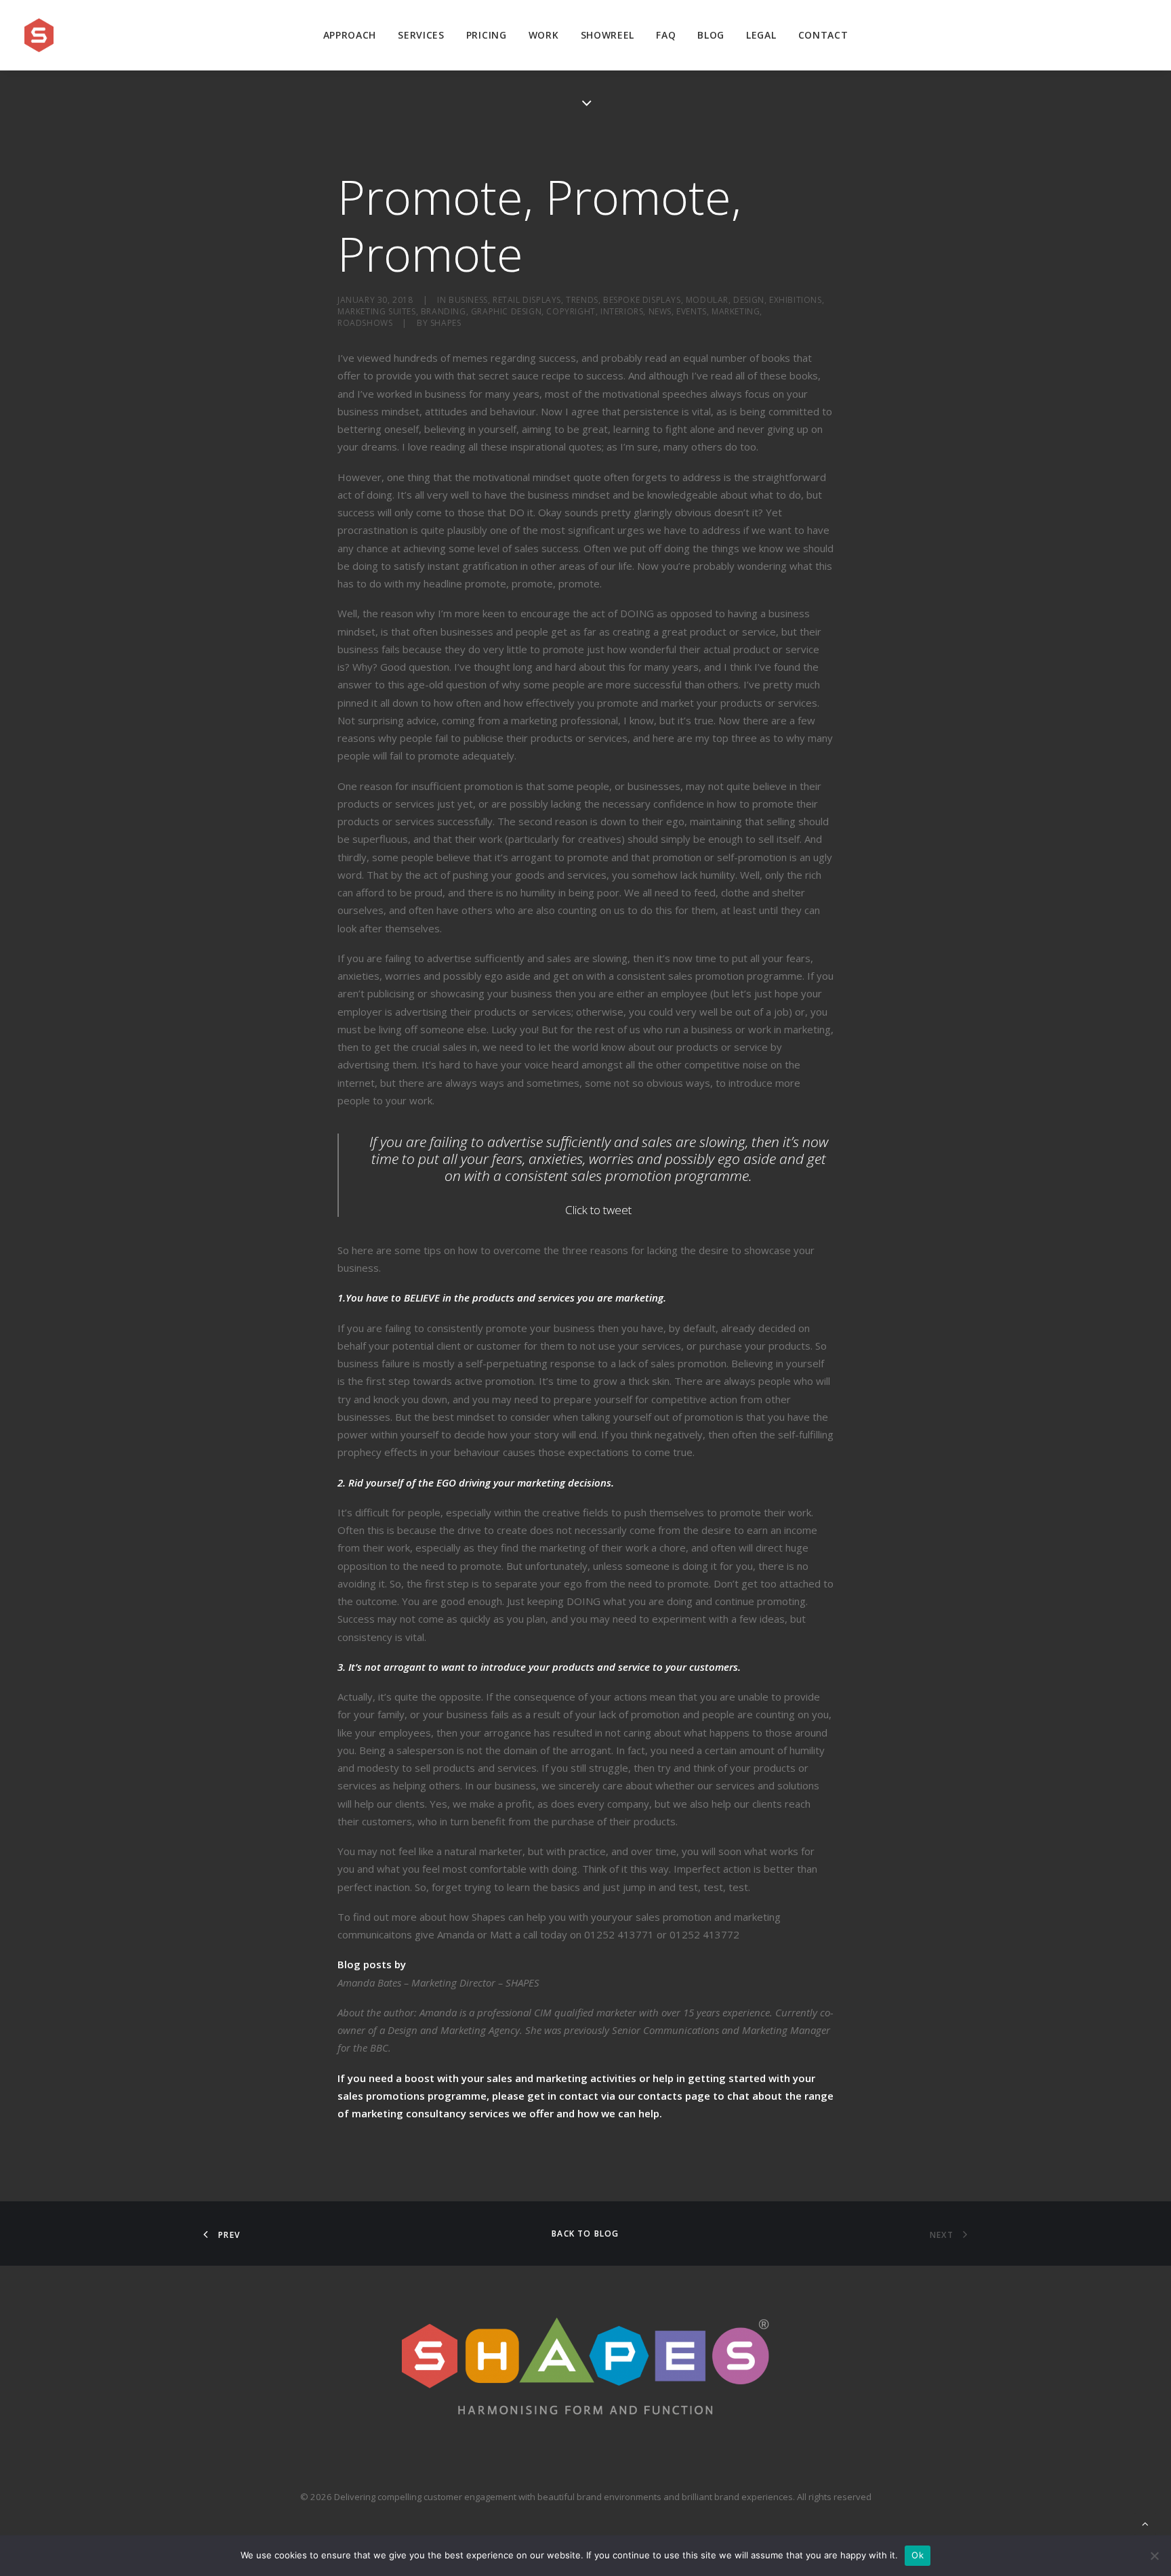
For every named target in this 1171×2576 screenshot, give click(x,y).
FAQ (666, 35)
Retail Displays (527, 300)
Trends (582, 300)
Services (421, 35)
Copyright (571, 311)
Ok (918, 2555)
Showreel (608, 35)
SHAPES (446, 323)
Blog (711, 35)
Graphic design (506, 311)
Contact (823, 35)
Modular (707, 300)
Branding (444, 311)
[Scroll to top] (1145, 2522)
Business (468, 300)
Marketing (736, 311)
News (660, 311)
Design (749, 300)
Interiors (622, 311)
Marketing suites (377, 311)
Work (544, 35)
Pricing (487, 35)
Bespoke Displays (642, 300)
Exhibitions (796, 300)
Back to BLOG (585, 2234)
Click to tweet (598, 1210)
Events (692, 311)
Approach (350, 35)
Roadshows (365, 323)
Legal (761, 35)
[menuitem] (350, 35)
